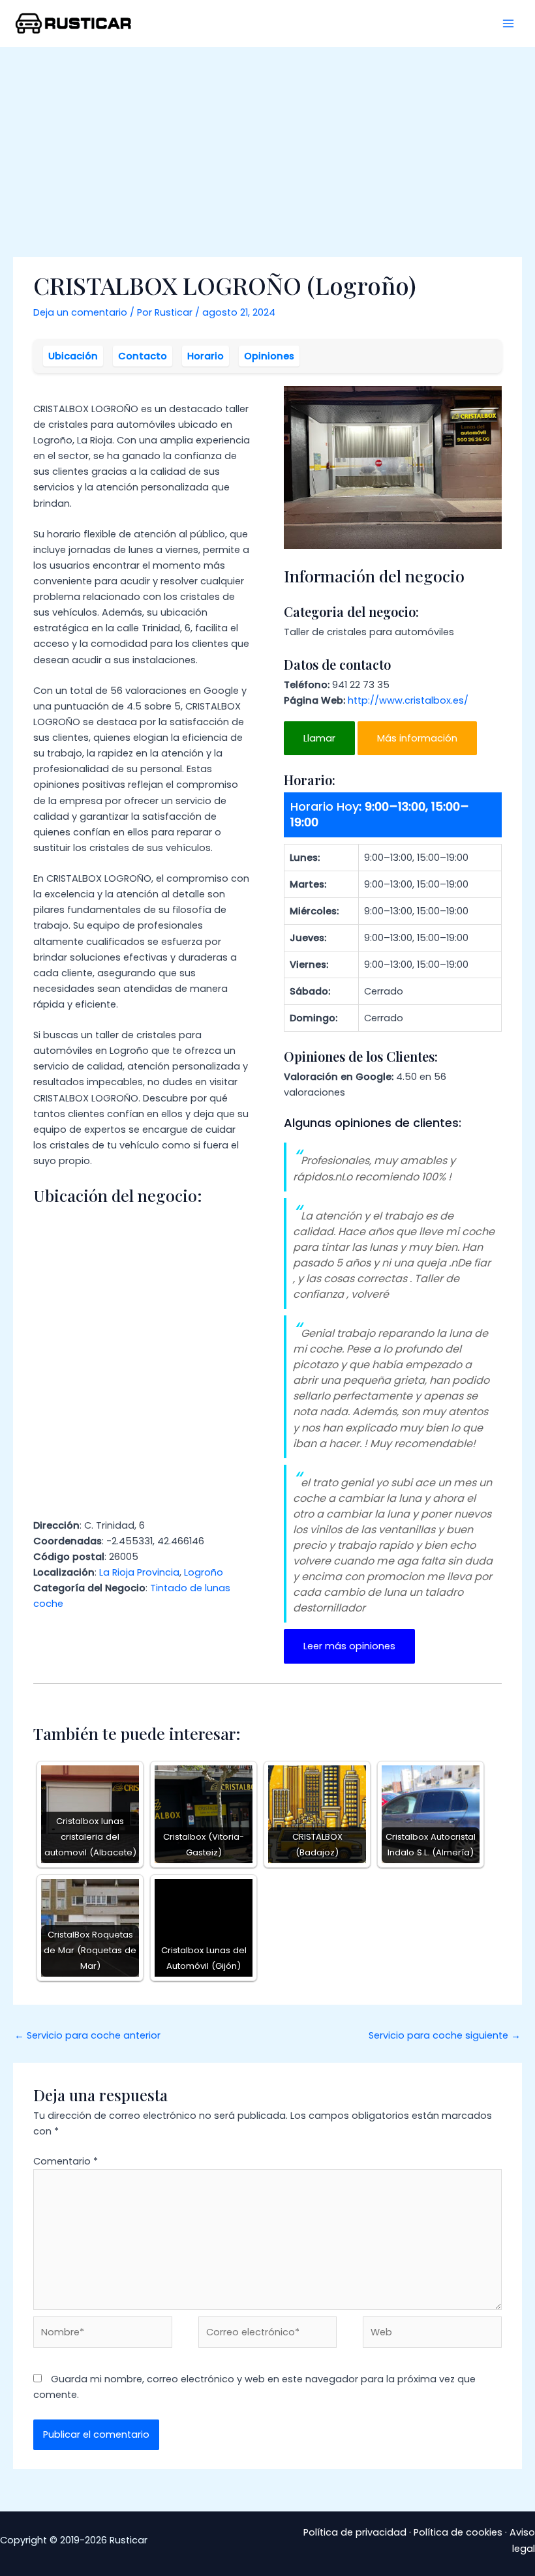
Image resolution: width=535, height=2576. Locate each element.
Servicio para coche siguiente (445, 2035)
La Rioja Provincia (139, 1572)
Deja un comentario (80, 312)
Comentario (66, 2161)
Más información (417, 738)
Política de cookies (458, 2532)
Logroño (204, 1572)
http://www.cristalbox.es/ (408, 700)
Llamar (319, 738)
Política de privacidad (355, 2532)
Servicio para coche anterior (87, 2035)
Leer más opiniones (349, 1646)
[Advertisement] (267, 145)
